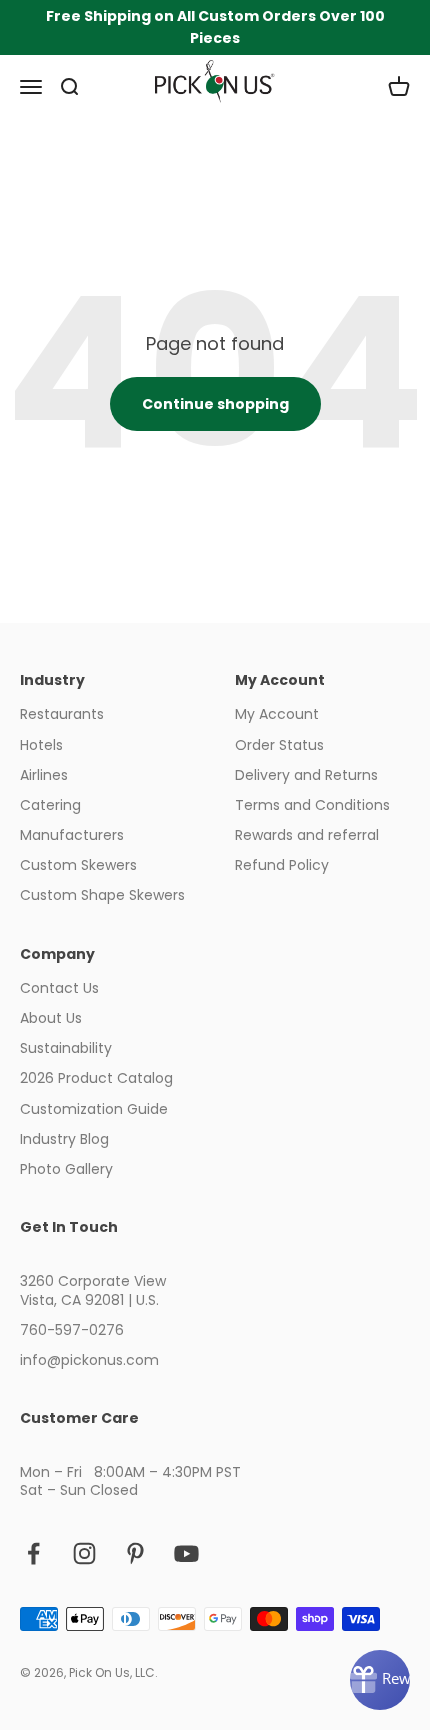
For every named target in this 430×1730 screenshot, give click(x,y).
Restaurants (62, 714)
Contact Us (59, 988)
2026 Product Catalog (96, 1078)
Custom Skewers (78, 865)
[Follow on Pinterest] (135, 1553)
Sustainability (66, 1048)
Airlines (44, 775)
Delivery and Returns (306, 775)
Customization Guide (94, 1109)
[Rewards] (380, 1680)
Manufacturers (72, 835)
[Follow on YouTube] (186, 1553)
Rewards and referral (307, 835)
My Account (277, 714)
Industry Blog (64, 1139)
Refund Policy (282, 865)
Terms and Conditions (312, 805)
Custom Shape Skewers (102, 895)
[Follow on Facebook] (33, 1553)
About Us (51, 1018)
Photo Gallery (66, 1169)
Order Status (279, 745)
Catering (50, 805)
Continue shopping (215, 404)
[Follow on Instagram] (84, 1553)
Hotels (41, 745)
